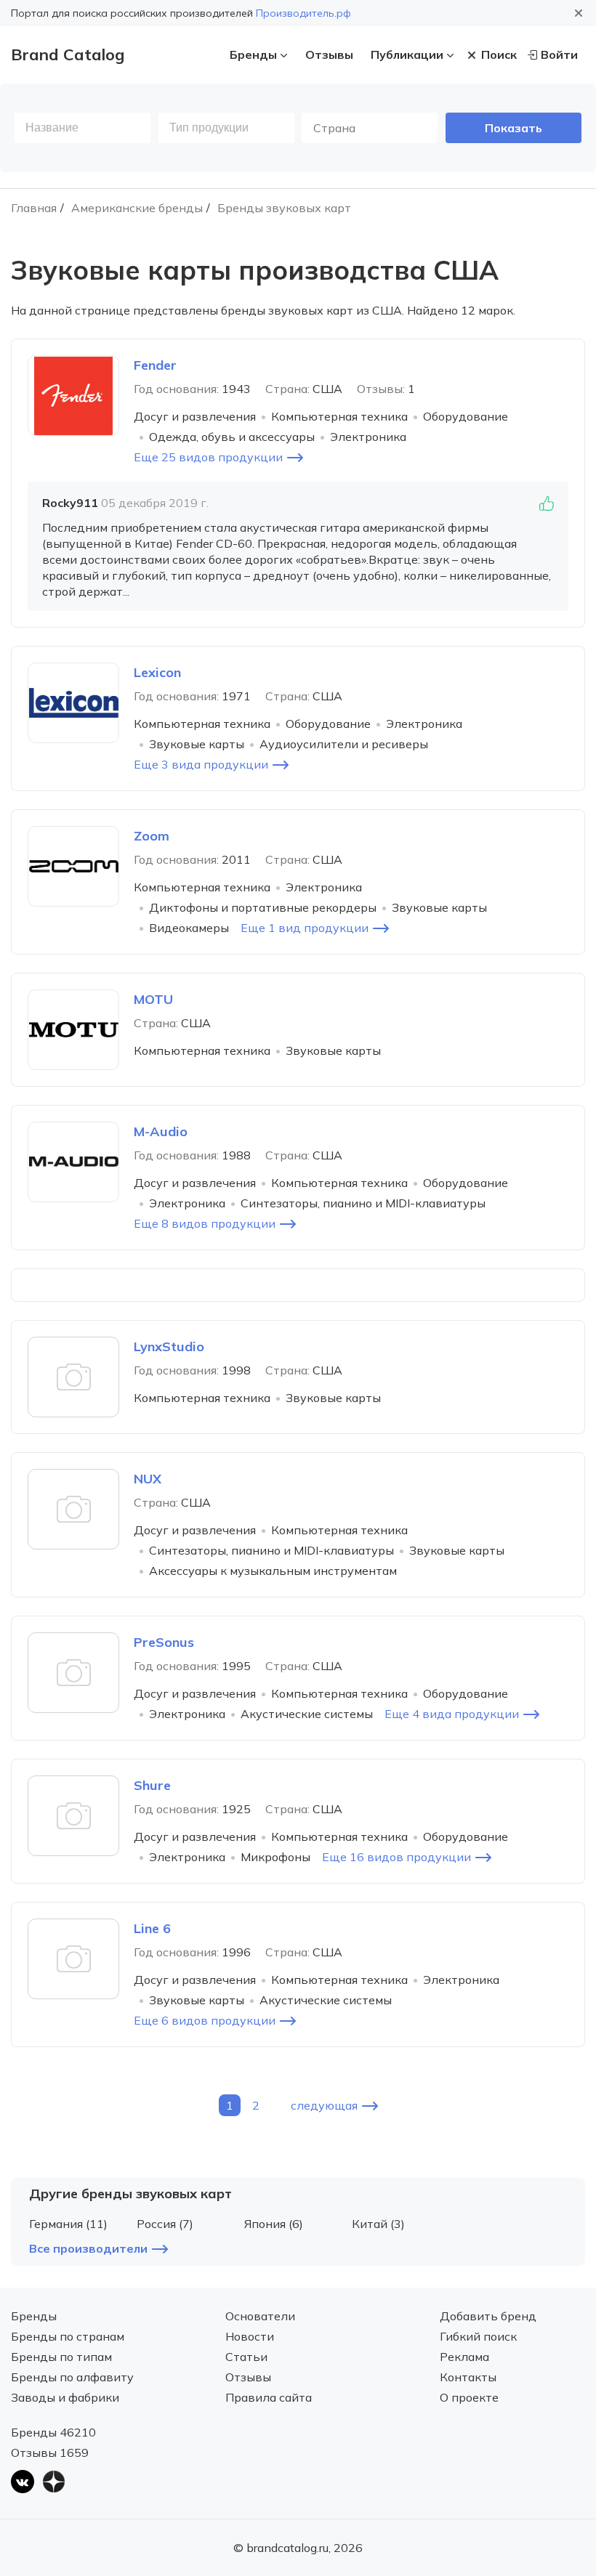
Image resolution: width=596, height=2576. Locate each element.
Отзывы (329, 54)
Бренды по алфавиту (72, 2377)
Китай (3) (378, 2224)
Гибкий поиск (478, 2336)
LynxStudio (169, 1346)
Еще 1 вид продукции (305, 928)
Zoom (152, 836)
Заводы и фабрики (65, 2397)
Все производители (88, 2248)
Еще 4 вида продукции (452, 1714)
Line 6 (152, 1928)
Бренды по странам (68, 2336)
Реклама (464, 2357)
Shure (152, 1785)
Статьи (246, 2357)
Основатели (260, 2316)
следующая (324, 2105)
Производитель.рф (303, 13)
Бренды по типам (61, 2357)
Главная (34, 208)
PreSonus (164, 1642)
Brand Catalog (68, 54)
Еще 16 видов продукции (396, 1857)
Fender (155, 365)
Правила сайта (269, 2397)
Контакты (468, 2377)
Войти (559, 54)
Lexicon (157, 672)
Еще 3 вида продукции (201, 764)
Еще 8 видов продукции (205, 1223)
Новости (250, 2336)
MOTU (153, 999)
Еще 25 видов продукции (208, 457)
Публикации (407, 54)
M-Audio (161, 1131)
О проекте (469, 2397)
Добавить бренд (488, 2316)
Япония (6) (274, 2224)
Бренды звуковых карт (284, 208)
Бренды (253, 54)
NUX (148, 1479)
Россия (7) (165, 2224)
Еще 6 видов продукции (205, 2020)
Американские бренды (137, 208)
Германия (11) (68, 2224)
